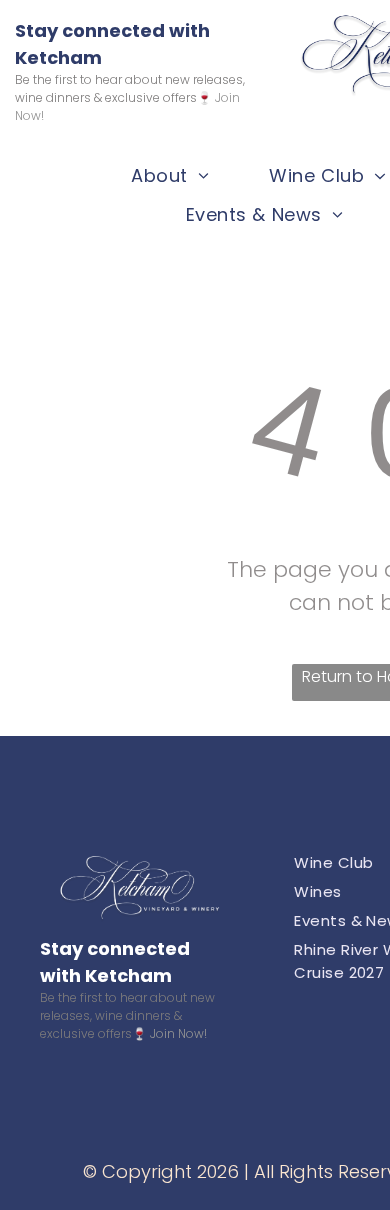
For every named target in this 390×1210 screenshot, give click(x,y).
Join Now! (178, 1033)
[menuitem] (170, 176)
